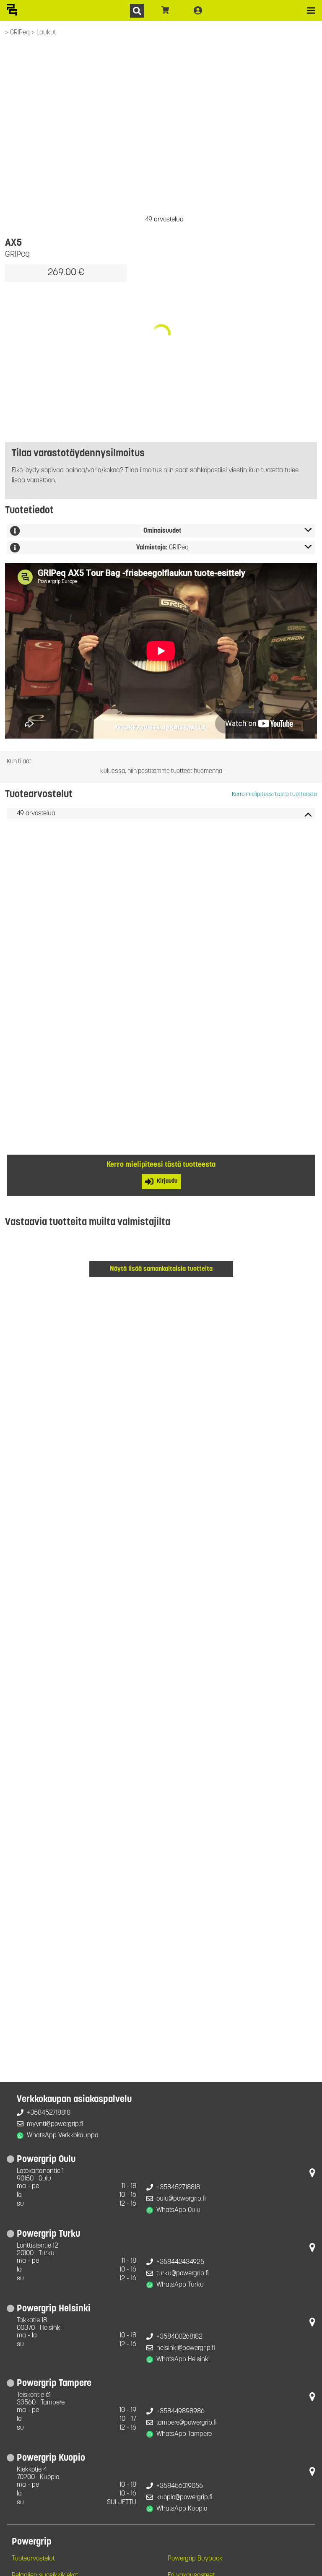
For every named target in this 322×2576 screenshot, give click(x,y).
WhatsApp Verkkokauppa (63, 2136)
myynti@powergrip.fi (55, 2124)
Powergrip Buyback (195, 2559)
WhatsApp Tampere (184, 2434)
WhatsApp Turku (180, 2285)
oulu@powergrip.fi (181, 2199)
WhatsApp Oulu (178, 2210)
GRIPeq (21, 33)
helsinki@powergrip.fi (186, 2348)
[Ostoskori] (165, 10)
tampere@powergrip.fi (187, 2423)
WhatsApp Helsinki (183, 2360)
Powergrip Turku (48, 2234)
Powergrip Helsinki (54, 2309)
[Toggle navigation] (311, 10)
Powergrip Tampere (54, 2384)
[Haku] (137, 11)
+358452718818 (49, 2113)
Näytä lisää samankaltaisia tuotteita (161, 1269)
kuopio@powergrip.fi (184, 2498)
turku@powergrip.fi (183, 2274)
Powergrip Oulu (46, 2160)
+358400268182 (179, 2337)
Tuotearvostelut (33, 2559)
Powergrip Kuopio (51, 2458)
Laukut (46, 33)
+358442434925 (180, 2262)
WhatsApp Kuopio (182, 2509)
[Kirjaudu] (198, 10)
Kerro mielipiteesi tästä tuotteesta (274, 795)
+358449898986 (180, 2412)
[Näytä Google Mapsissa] (312, 2175)
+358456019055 (180, 2486)
